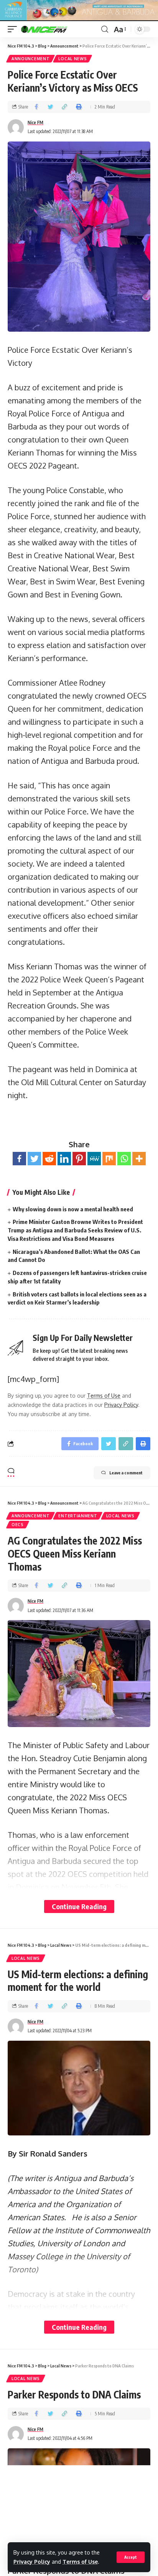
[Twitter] (34, 1159)
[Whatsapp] (124, 1159)
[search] (105, 29)
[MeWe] (94, 1159)
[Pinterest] (79, 1159)
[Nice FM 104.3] (54, 29)
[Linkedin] (64, 1159)
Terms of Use (80, 2562)
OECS (18, 1525)
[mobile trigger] (14, 29)
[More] (139, 1159)
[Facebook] (19, 1159)
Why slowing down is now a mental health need (73, 1209)
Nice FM (35, 123)
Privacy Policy (32, 2562)
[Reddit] (49, 1159)
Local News (72, 59)
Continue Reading (79, 1906)
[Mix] (109, 1159)
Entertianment (78, 1516)
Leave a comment (126, 1473)
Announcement (30, 59)
